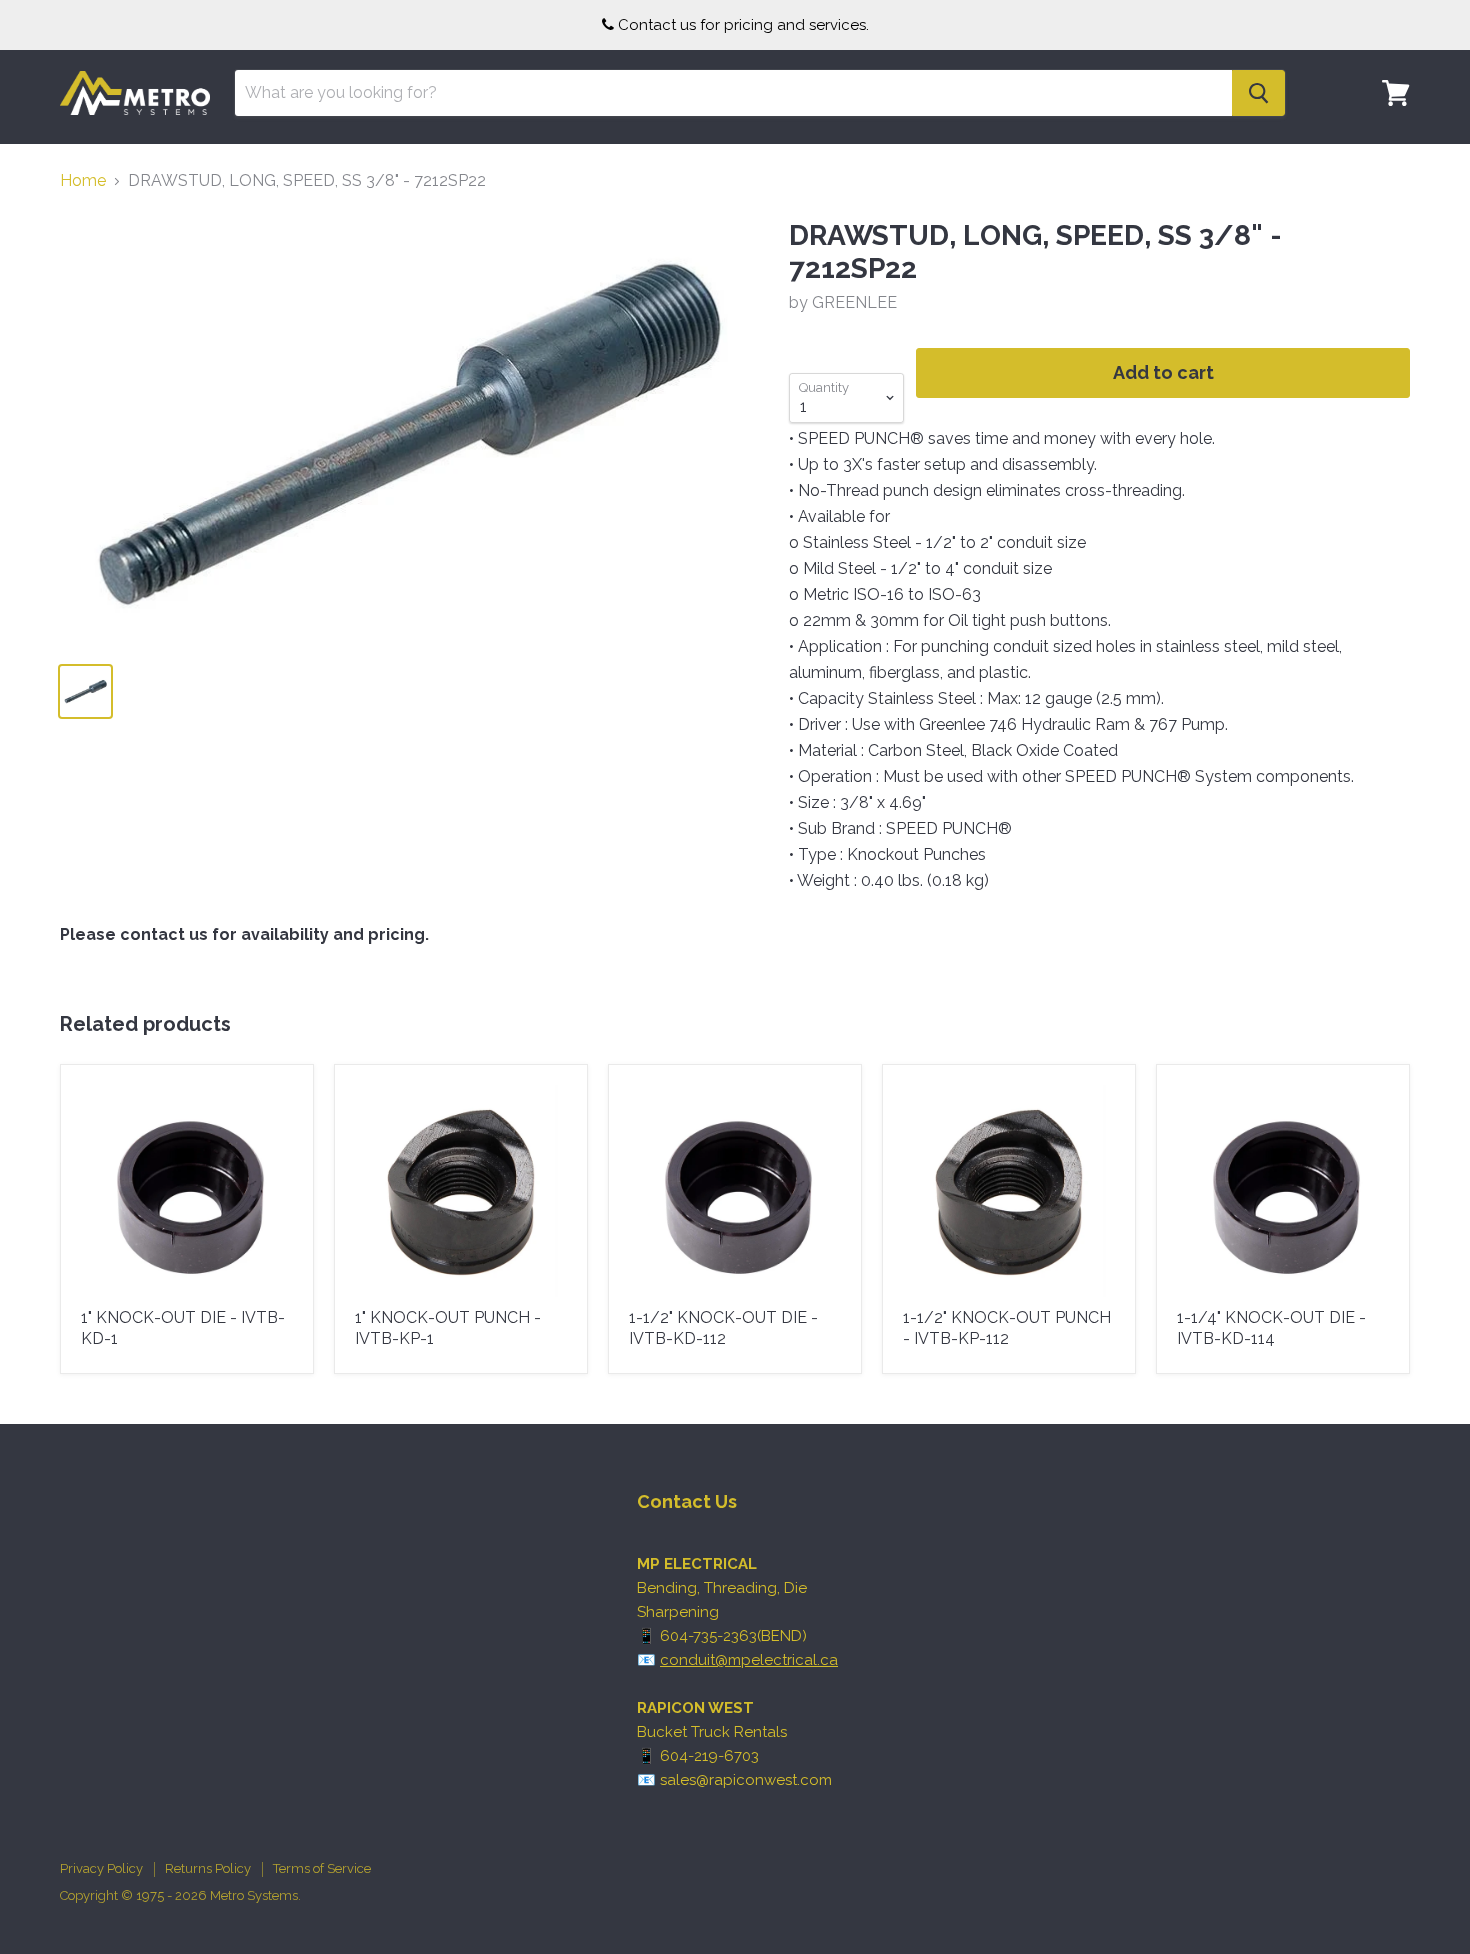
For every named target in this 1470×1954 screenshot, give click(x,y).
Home (83, 181)
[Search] (1258, 93)
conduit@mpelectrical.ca (749, 1660)
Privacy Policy (101, 1868)
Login (1384, 155)
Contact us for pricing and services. (743, 25)
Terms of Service (322, 1868)
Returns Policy (208, 1868)
